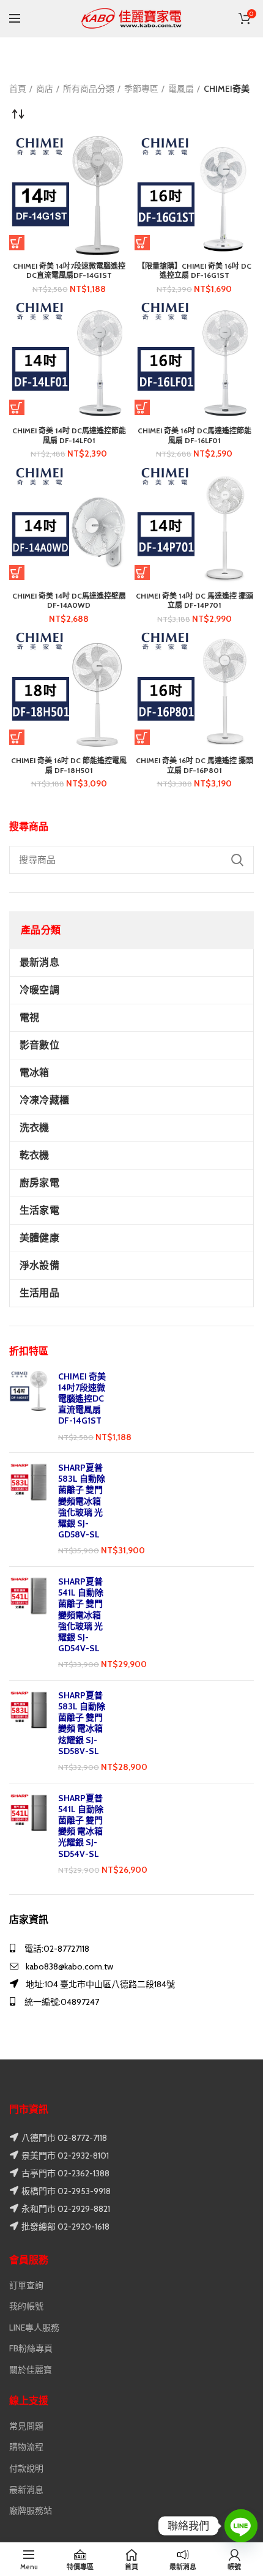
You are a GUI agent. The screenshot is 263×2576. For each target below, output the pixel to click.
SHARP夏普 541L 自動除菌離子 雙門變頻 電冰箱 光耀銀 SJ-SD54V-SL (81, 1826)
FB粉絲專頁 (31, 2348)
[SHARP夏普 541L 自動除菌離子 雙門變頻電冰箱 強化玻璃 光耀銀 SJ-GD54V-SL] (29, 1623)
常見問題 (26, 2426)
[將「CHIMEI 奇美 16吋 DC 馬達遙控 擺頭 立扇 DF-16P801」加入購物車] (142, 737)
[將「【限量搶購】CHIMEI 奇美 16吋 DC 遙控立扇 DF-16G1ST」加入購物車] (142, 243)
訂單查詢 (26, 2285)
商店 (45, 89)
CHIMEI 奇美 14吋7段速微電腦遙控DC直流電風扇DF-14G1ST (82, 1399)
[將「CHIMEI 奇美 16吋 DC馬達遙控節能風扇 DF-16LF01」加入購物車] (142, 407)
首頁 (18, 89)
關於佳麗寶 (31, 2370)
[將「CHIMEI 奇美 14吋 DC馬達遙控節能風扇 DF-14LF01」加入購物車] (17, 407)
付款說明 (26, 2468)
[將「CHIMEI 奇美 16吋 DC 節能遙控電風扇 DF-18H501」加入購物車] (17, 737)
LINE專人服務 (34, 2328)
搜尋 (237, 860)
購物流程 (26, 2447)
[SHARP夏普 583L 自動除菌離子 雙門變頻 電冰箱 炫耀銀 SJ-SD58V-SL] (29, 1732)
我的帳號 (26, 2306)
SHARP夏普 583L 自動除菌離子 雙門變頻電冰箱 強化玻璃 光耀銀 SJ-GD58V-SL (82, 1501)
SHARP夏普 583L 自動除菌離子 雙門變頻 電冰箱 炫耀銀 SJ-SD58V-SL (82, 1723)
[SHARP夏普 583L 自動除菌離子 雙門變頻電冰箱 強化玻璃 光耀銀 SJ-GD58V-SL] (29, 1510)
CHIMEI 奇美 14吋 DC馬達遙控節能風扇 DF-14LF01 (69, 435)
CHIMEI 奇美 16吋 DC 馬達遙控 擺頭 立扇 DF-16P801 (194, 765)
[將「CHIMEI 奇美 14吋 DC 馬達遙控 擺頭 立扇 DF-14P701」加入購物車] (142, 573)
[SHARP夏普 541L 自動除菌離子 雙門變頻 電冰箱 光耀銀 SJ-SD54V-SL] (29, 1835)
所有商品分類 (89, 89)
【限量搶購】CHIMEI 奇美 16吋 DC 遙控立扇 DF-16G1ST (194, 271)
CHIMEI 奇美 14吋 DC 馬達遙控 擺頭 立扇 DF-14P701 (194, 601)
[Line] (241, 2526)
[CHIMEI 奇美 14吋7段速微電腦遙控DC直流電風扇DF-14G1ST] (29, 1407)
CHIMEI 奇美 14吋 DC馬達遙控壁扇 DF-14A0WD (69, 601)
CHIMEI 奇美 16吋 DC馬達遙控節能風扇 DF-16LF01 (194, 435)
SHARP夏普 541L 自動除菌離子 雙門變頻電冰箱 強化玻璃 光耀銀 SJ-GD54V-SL (81, 1615)
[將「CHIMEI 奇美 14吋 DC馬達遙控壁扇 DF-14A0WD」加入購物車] (17, 573)
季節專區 (141, 89)
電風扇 (181, 89)
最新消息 (26, 2490)
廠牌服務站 (31, 2511)
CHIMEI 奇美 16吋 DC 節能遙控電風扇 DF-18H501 (69, 765)
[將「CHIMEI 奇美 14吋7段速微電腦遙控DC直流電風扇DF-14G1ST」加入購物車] (17, 243)
